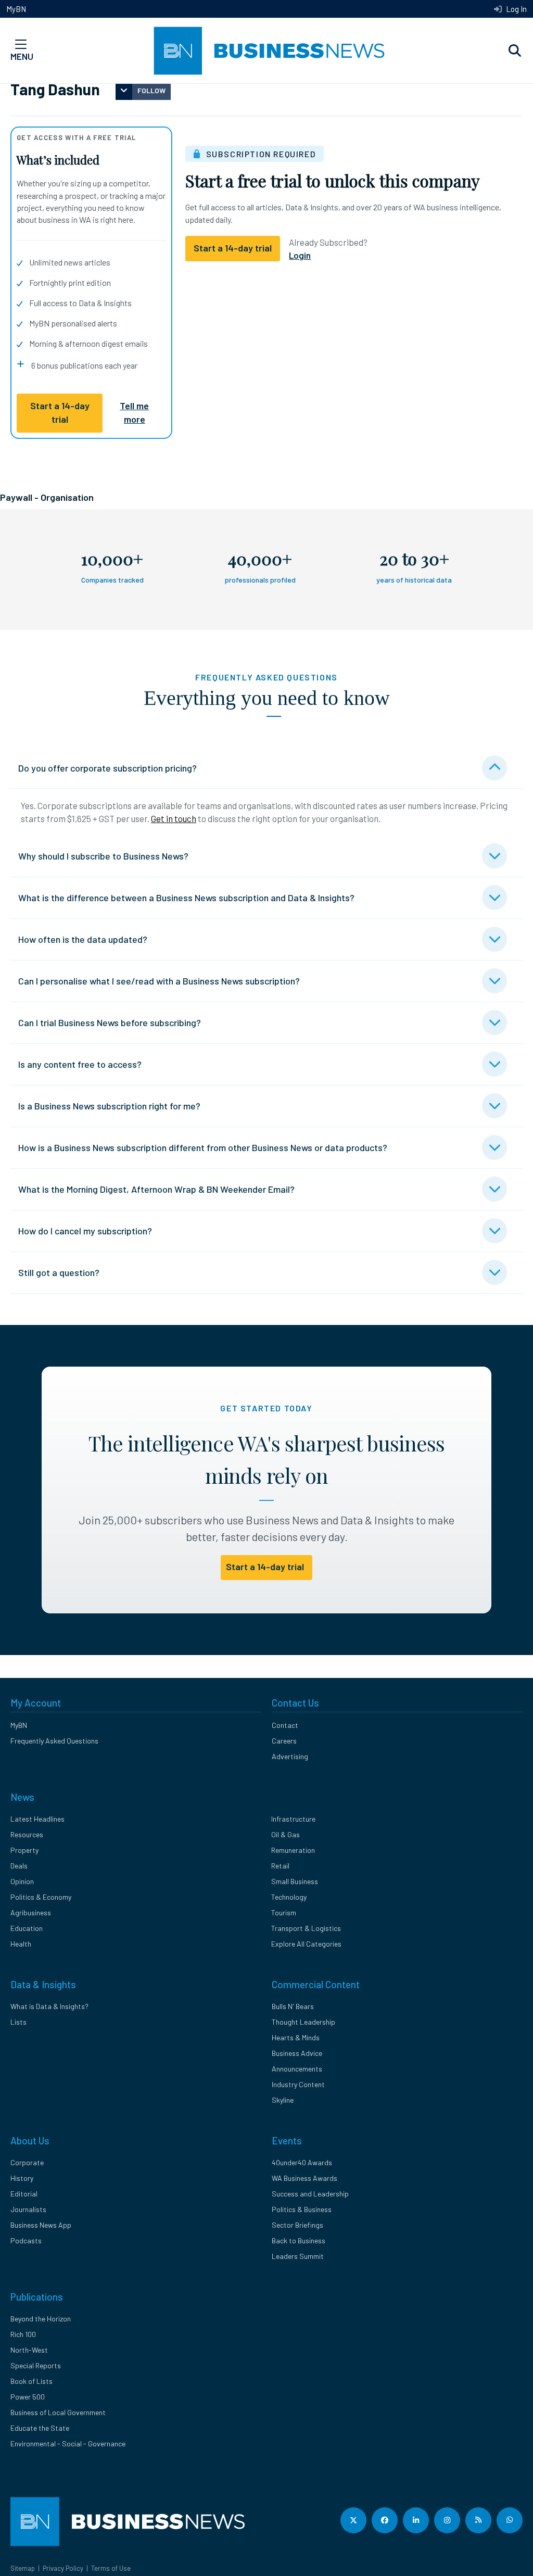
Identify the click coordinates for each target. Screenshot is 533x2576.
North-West (29, 2350)
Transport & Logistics (306, 1928)
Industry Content (298, 2084)
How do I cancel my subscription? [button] (85, 1231)
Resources (27, 1834)
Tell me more (134, 412)
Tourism (284, 1912)
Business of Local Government (58, 2412)
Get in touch (174, 818)
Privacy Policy (63, 2568)
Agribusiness (31, 1912)
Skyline (283, 2100)
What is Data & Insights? (49, 2006)
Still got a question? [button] (59, 1272)
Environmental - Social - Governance (68, 2444)
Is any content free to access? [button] (80, 1064)
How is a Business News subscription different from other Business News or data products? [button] (203, 1147)
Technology (289, 1897)
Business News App (41, 2225)
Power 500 (28, 2397)
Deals (19, 1866)
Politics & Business (302, 2209)
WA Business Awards (304, 2178)
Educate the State (40, 2428)
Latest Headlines (37, 1819)
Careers (284, 1741)
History (22, 2178)
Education (27, 1928)
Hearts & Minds (296, 2037)
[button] (515, 51)
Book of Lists (31, 2381)
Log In (516, 9)
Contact (285, 1725)
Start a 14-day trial (60, 412)
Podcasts (26, 2240)
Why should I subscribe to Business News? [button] (103, 856)
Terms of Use (111, 2568)
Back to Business (299, 2240)
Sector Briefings (297, 2225)
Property (24, 1850)
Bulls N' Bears (293, 2006)
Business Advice (297, 2053)
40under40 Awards (302, 2162)
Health (21, 1944)
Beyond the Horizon (41, 2319)
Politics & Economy (41, 1897)
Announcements (297, 2069)
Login (300, 255)
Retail (280, 1866)
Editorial (24, 2194)
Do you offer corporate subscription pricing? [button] (107, 768)
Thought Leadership (303, 2022)
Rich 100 (23, 2334)
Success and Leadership (310, 2194)
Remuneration (293, 1850)
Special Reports (36, 2365)
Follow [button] (151, 90)
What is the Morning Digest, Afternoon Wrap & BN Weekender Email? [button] (156, 1189)
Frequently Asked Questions (54, 1741)
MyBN (16, 9)
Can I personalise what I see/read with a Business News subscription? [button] (159, 981)
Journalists (28, 2209)
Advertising (290, 1756)
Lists (18, 2022)
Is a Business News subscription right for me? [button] (109, 1106)
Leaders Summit (298, 2256)
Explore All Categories (306, 1944)
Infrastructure (293, 1819)
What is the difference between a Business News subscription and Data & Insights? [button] (186, 898)
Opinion (22, 1881)
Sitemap (23, 2568)
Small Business (295, 1881)
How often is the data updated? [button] (83, 939)
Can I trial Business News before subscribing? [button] (110, 1022)
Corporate (27, 2162)
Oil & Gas (285, 1834)
